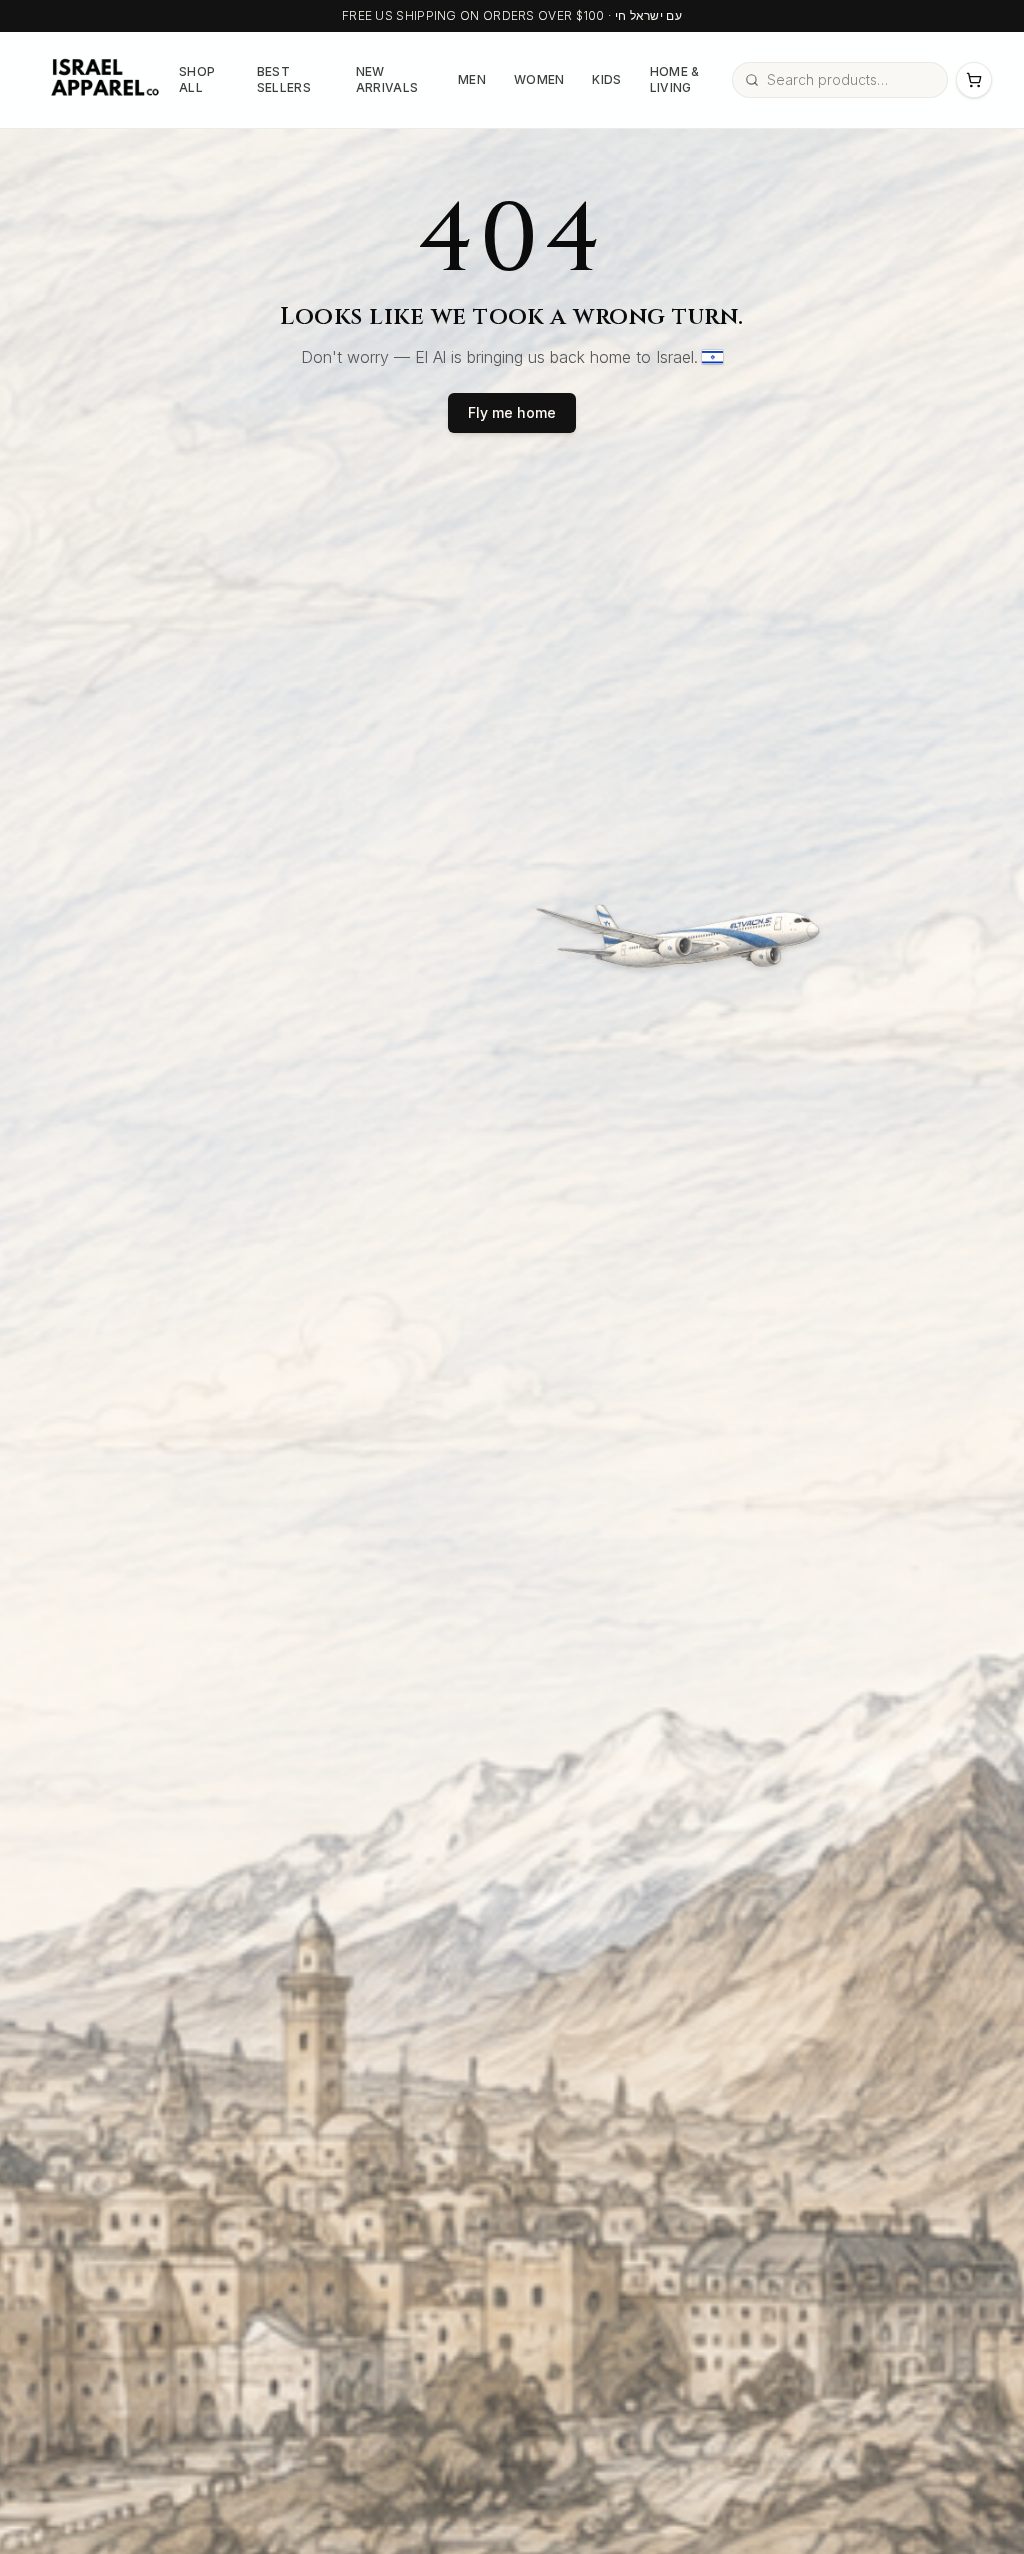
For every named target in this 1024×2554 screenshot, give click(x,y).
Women (539, 79)
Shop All (197, 79)
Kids (606, 79)
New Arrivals (387, 79)
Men (472, 79)
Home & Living (675, 79)
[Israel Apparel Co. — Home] (101, 80)
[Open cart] (974, 80)
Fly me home (512, 412)
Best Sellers (284, 79)
